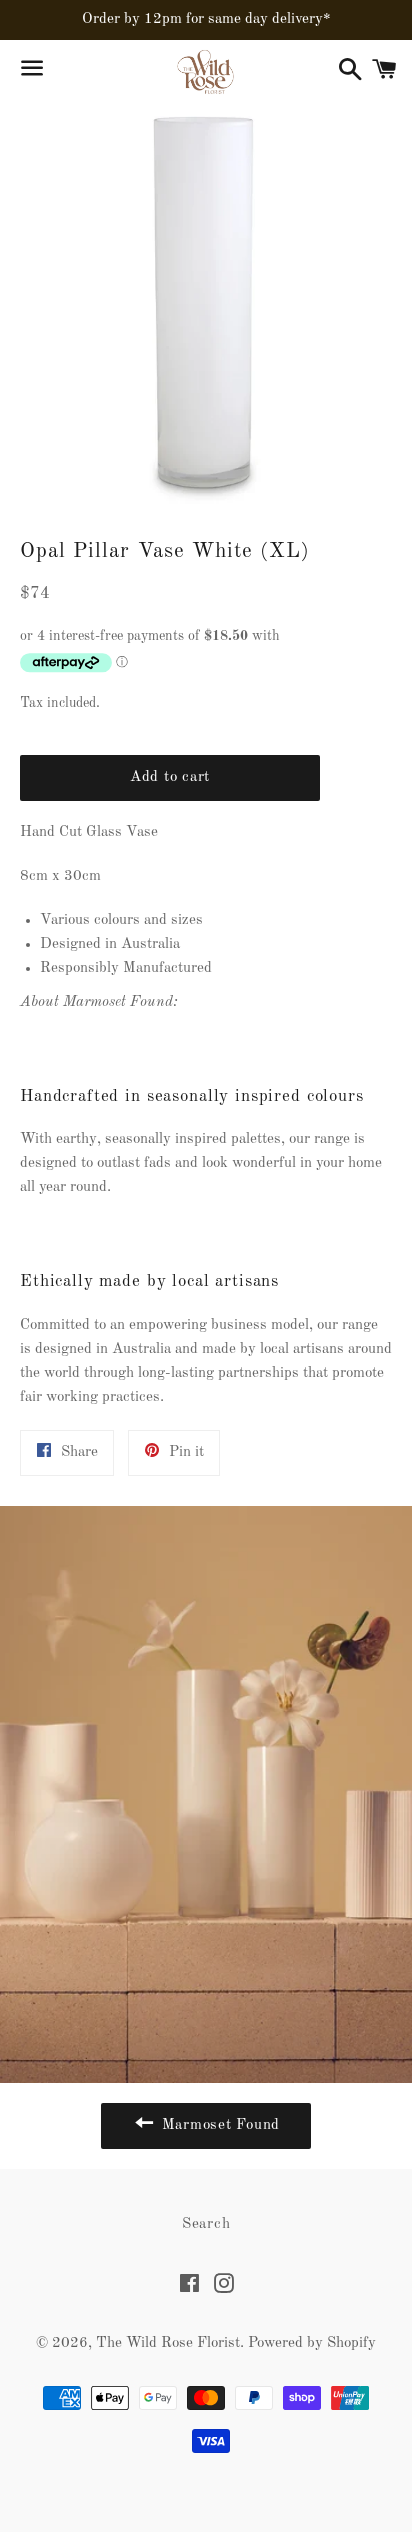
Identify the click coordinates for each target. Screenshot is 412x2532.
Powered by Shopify (312, 2343)
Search (206, 2224)
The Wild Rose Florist (168, 2343)
